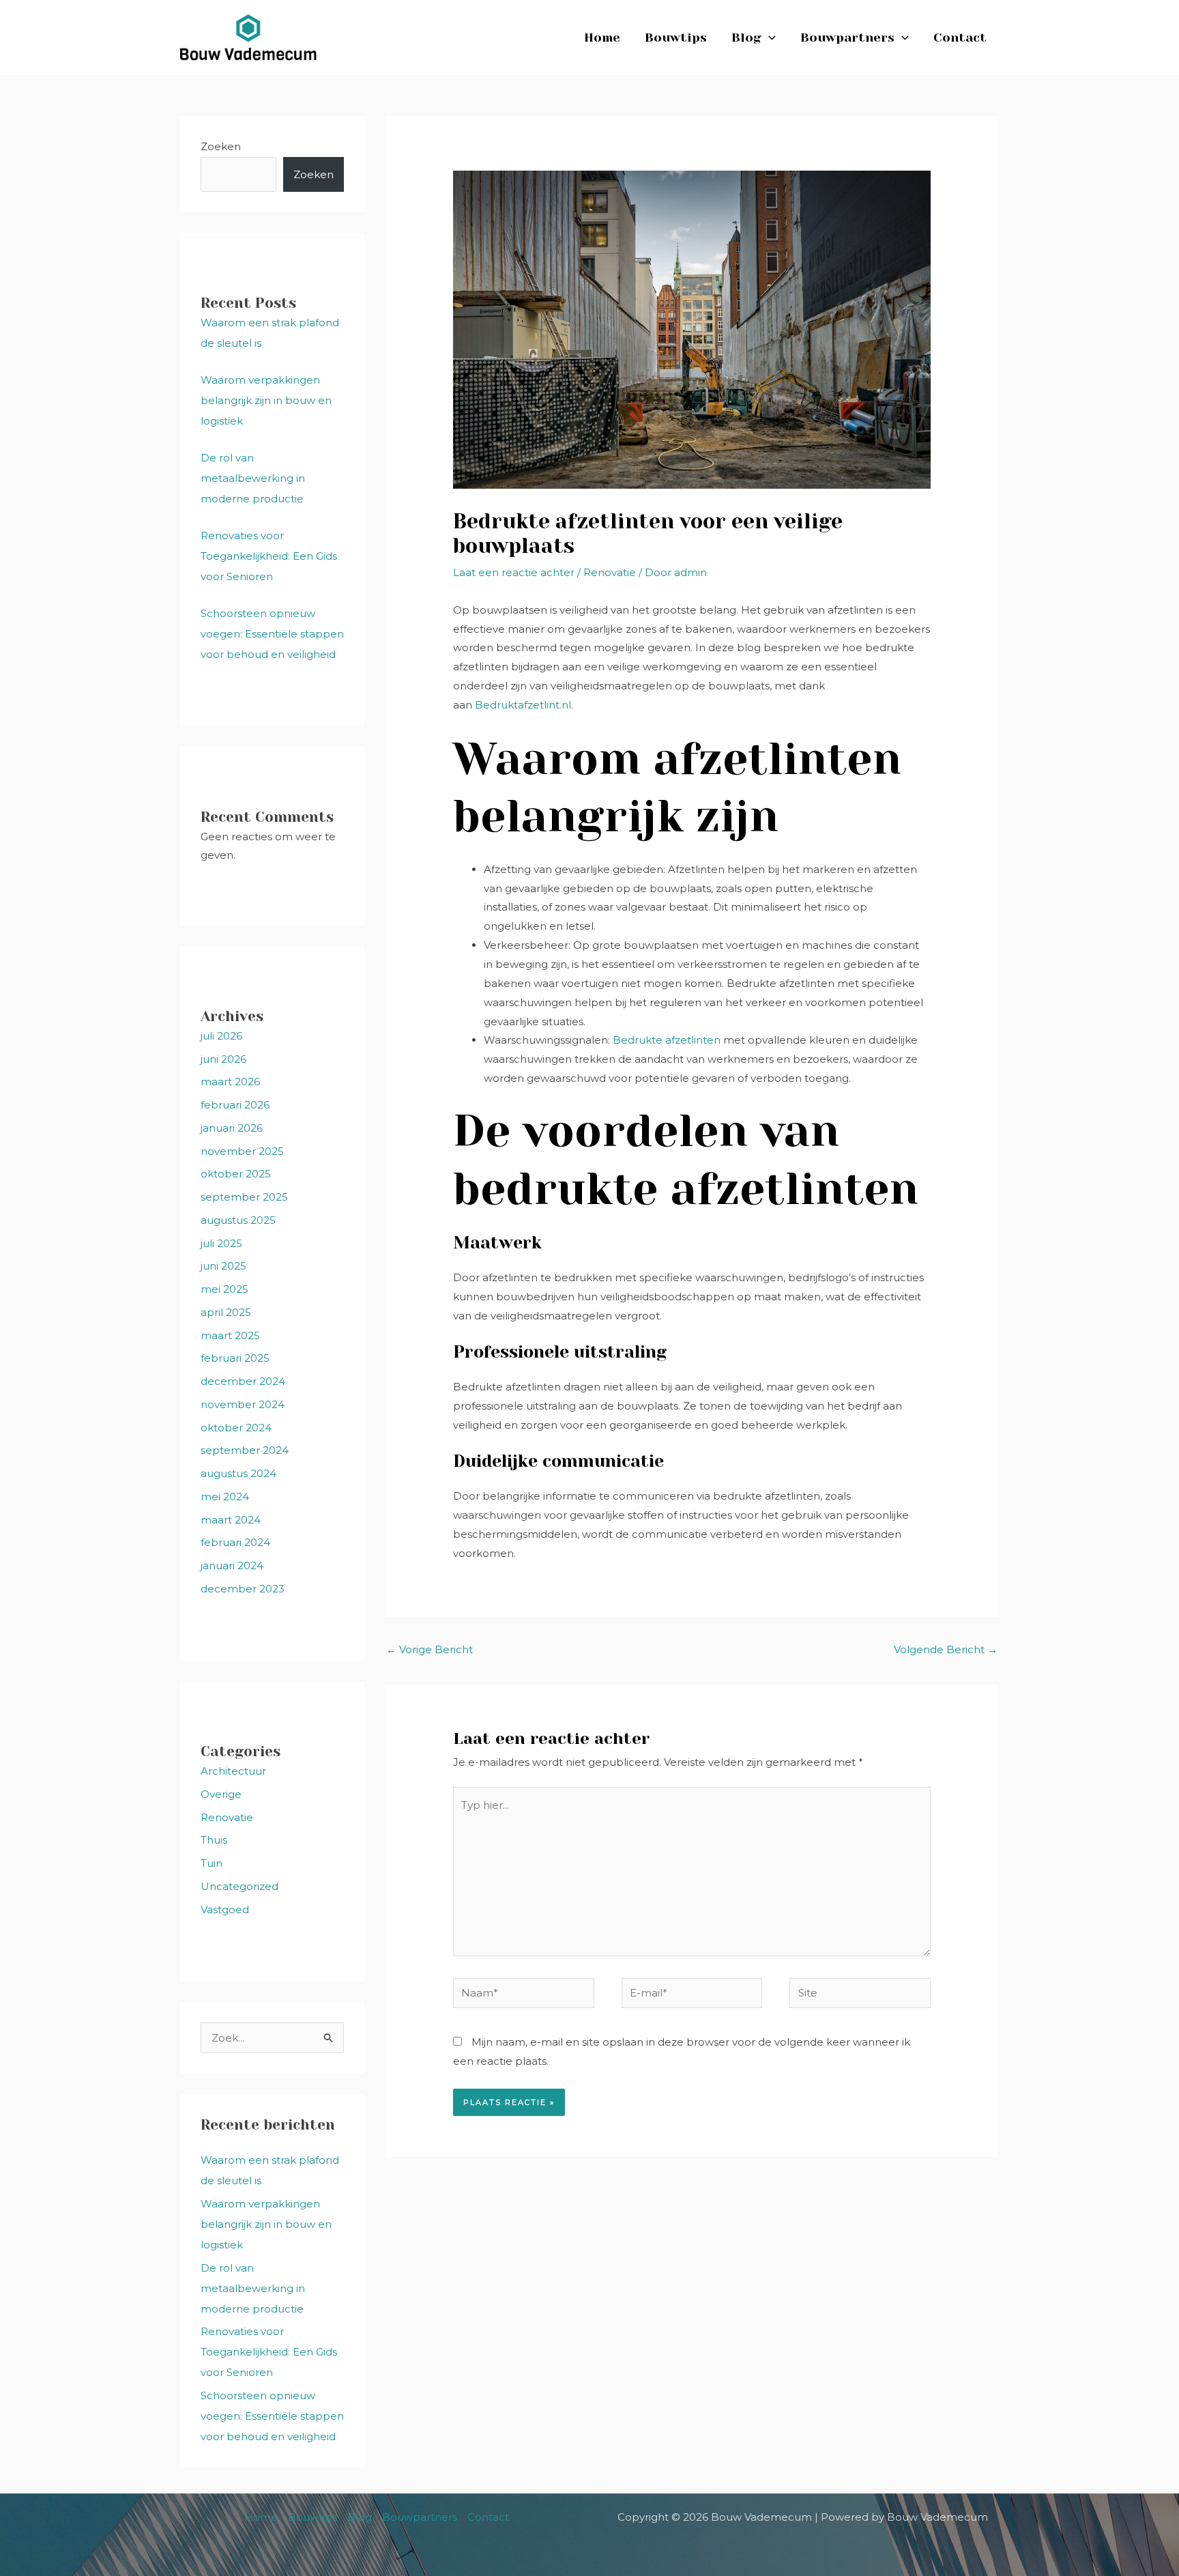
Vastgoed (225, 1909)
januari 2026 (232, 1128)
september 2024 (245, 1450)
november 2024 (243, 1404)
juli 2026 (221, 1036)
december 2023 (243, 1589)
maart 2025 (230, 1335)
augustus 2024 (238, 1473)
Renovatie (227, 1817)
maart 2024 (231, 1520)
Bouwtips (676, 38)
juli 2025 (221, 1243)
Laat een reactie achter (514, 572)
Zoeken (221, 146)
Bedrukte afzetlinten (667, 1040)
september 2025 (244, 1197)
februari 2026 (235, 1105)
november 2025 (242, 1151)
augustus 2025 (238, 1220)
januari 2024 (232, 1565)
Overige (221, 1794)
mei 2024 (225, 1497)
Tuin (212, 1863)
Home (602, 38)
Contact (960, 38)
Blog (746, 38)
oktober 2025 (236, 1174)
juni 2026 (223, 1059)
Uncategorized (239, 1886)
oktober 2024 (236, 1428)
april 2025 (226, 1312)
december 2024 (243, 1381)
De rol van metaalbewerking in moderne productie (253, 478)
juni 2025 (223, 1266)
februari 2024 (235, 1542)
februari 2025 (235, 1358)
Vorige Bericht (430, 1649)
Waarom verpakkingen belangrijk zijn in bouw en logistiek (266, 400)
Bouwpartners (847, 38)
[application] (769, 38)
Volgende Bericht (946, 1649)
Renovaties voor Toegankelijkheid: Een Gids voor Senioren (269, 556)
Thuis (214, 1840)
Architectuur (233, 1771)
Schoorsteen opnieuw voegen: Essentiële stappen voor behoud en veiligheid (272, 634)
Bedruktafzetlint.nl (523, 705)
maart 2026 (230, 1082)
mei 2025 (224, 1289)
